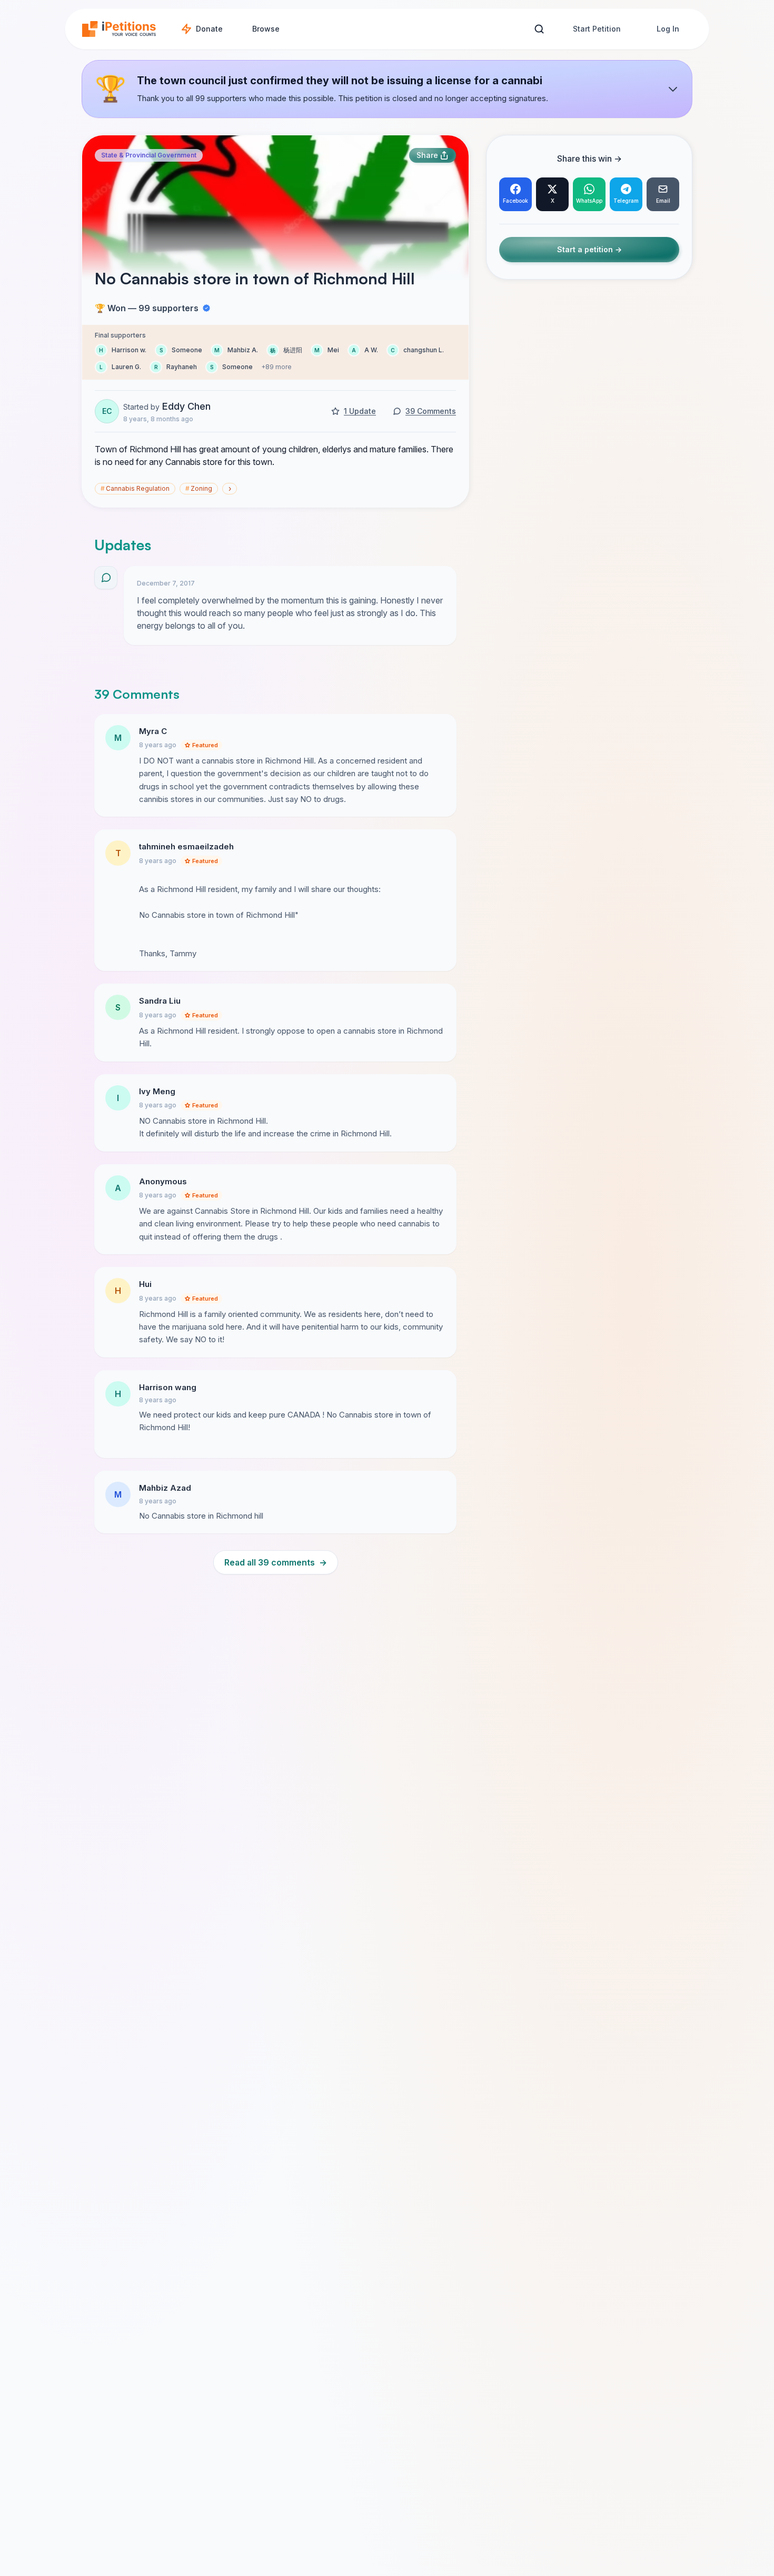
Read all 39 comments (276, 1562)
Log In (668, 29)
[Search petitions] (539, 29)
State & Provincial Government (149, 155)
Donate (209, 29)
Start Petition (597, 29)
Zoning (199, 488)
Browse (266, 29)
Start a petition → (589, 250)
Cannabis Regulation (135, 488)
